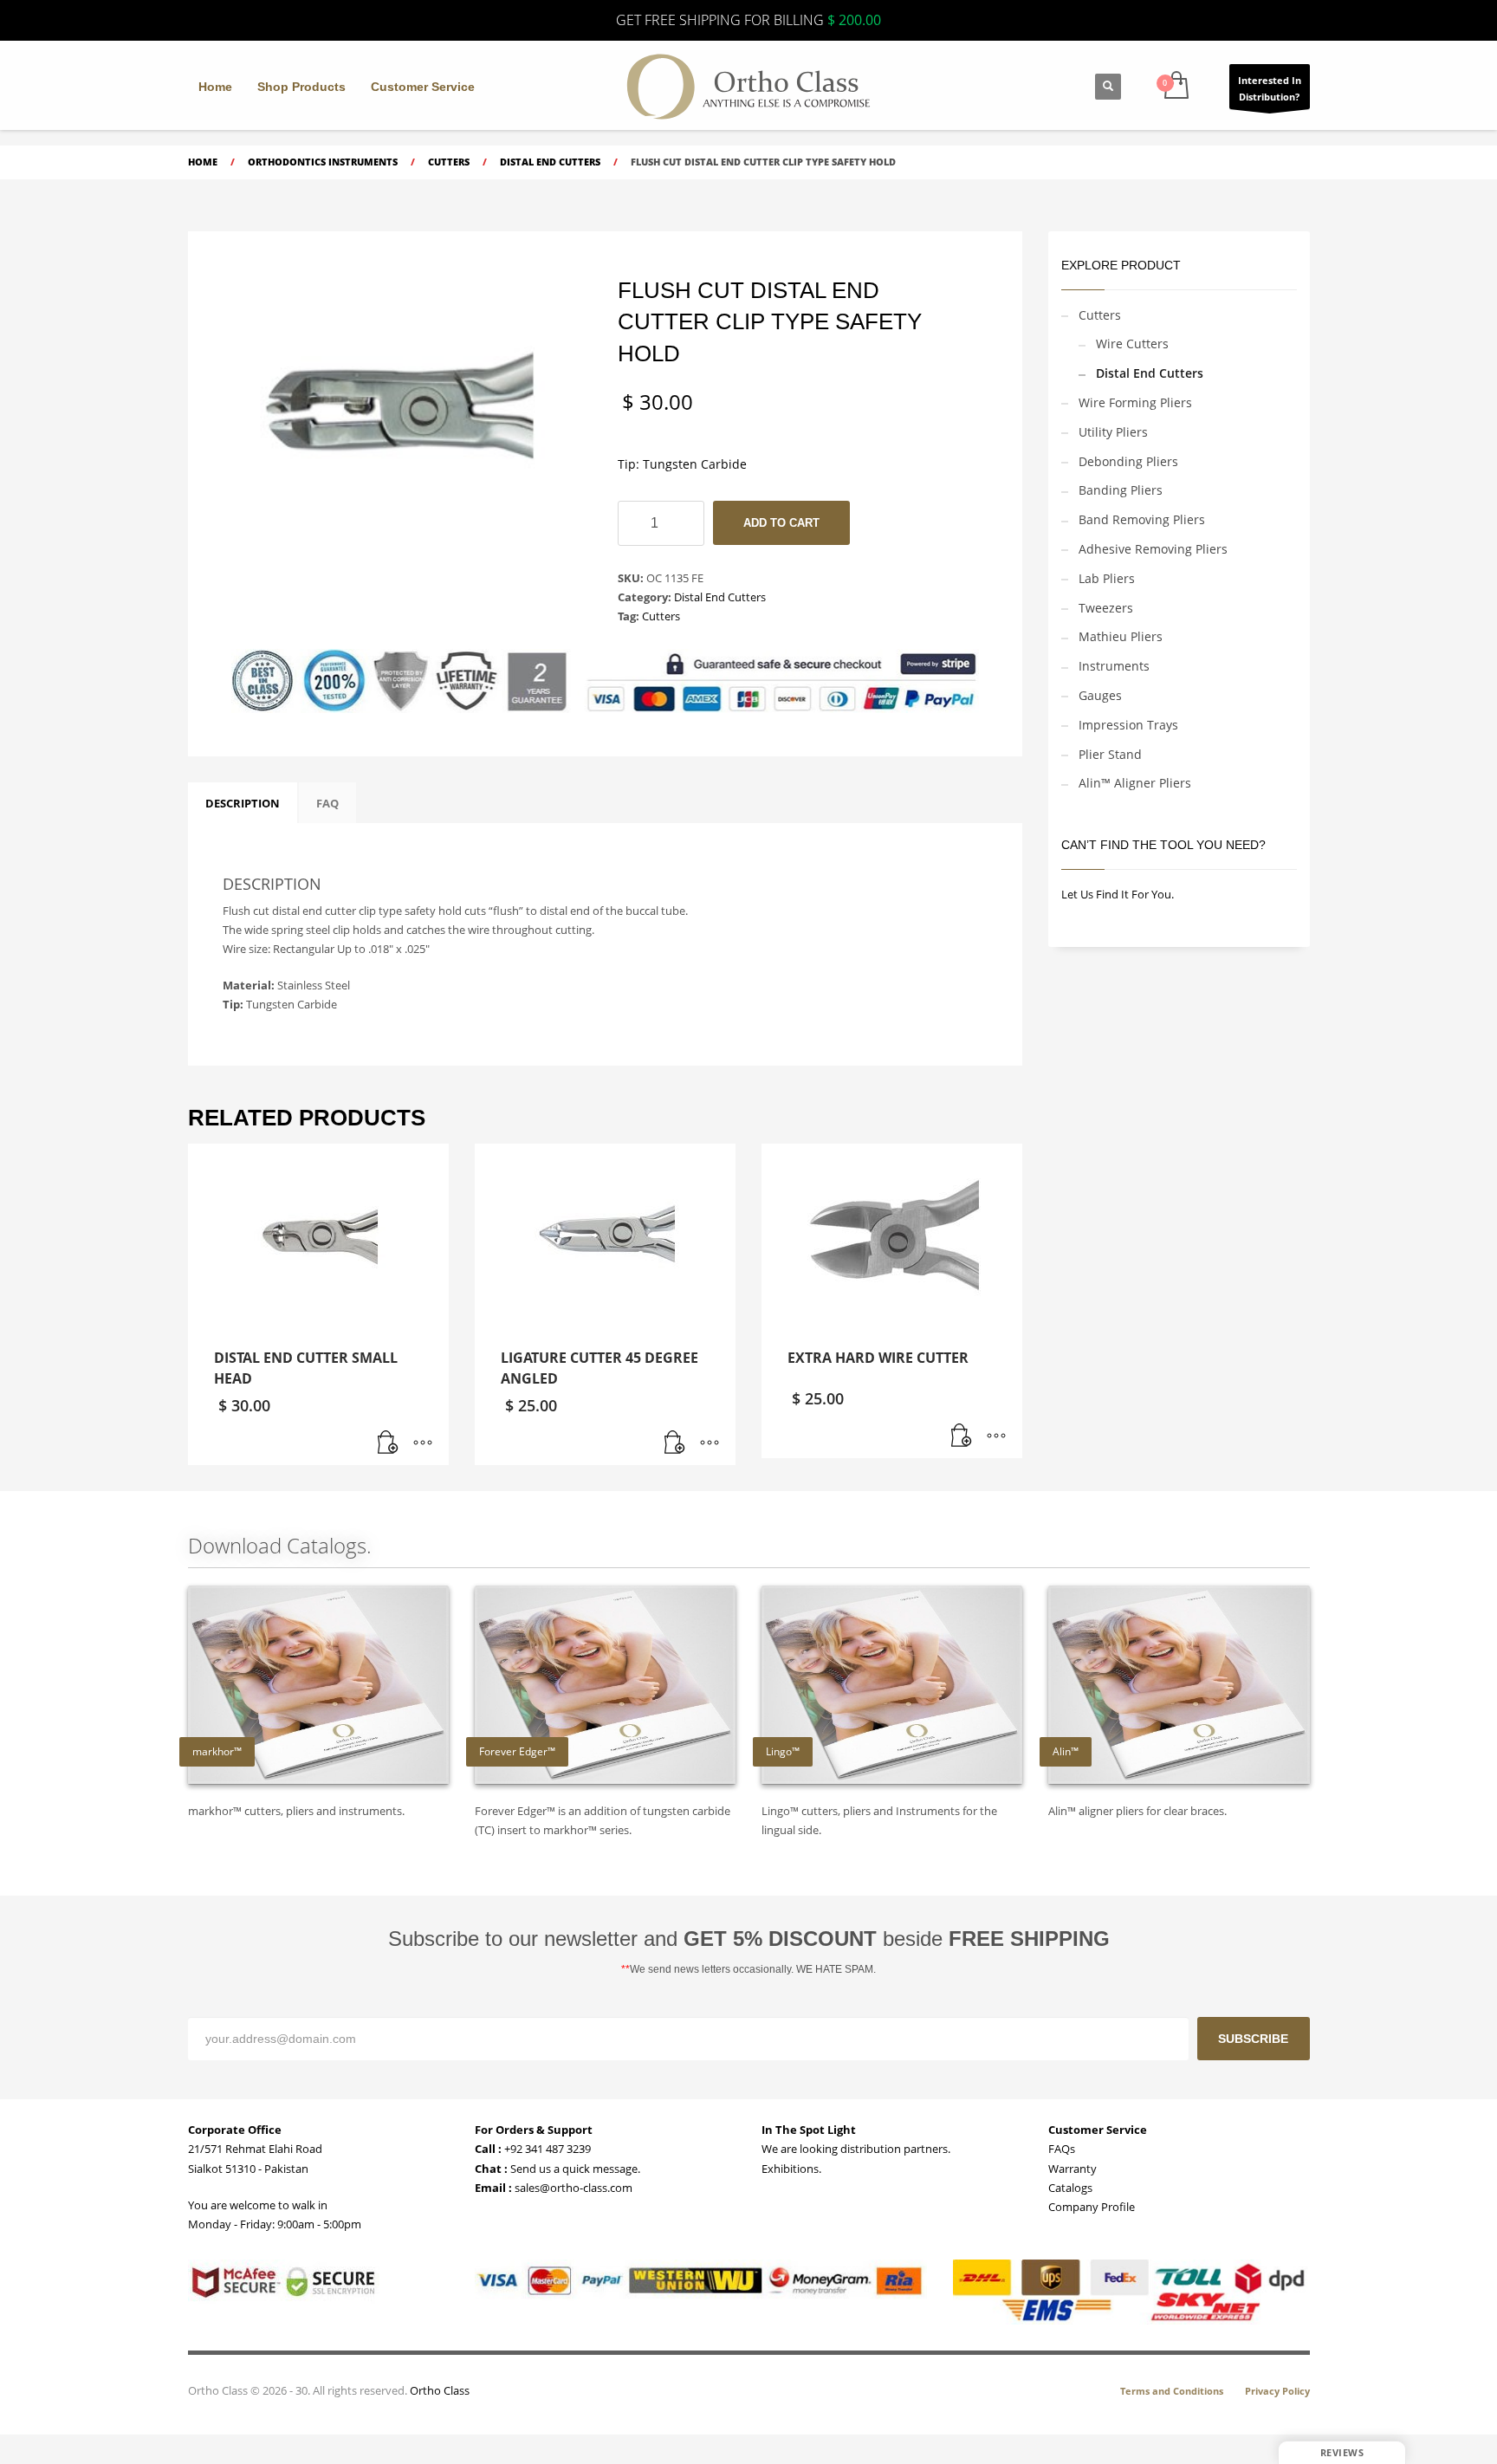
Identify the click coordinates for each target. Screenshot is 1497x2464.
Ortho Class (440, 2390)
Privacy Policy (1277, 2391)
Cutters (661, 616)
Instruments (1114, 666)
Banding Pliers (1121, 490)
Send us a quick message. (574, 2169)
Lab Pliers (1107, 578)
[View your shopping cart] (1175, 87)
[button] (388, 1443)
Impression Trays (1128, 725)
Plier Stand (1110, 754)
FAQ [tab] (327, 803)
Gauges (1100, 695)
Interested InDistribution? (1270, 88)
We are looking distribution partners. (856, 2149)
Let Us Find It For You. (1118, 894)
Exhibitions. (791, 2169)
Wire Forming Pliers (1135, 402)
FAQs (1062, 2149)
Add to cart (781, 523)
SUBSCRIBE (1253, 2039)
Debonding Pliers (1128, 461)
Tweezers (1106, 608)
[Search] (1108, 87)
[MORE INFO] (423, 1443)
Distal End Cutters (720, 597)
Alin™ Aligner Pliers (1135, 783)
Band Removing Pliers (1142, 519)
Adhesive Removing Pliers (1153, 549)
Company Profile (1092, 2207)
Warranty (1073, 2169)
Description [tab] (243, 803)
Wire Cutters (1132, 344)
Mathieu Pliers (1121, 636)
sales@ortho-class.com (572, 2188)
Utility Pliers (1113, 432)
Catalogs (1070, 2188)
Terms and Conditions (1172, 2391)
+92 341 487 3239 (546, 2149)
